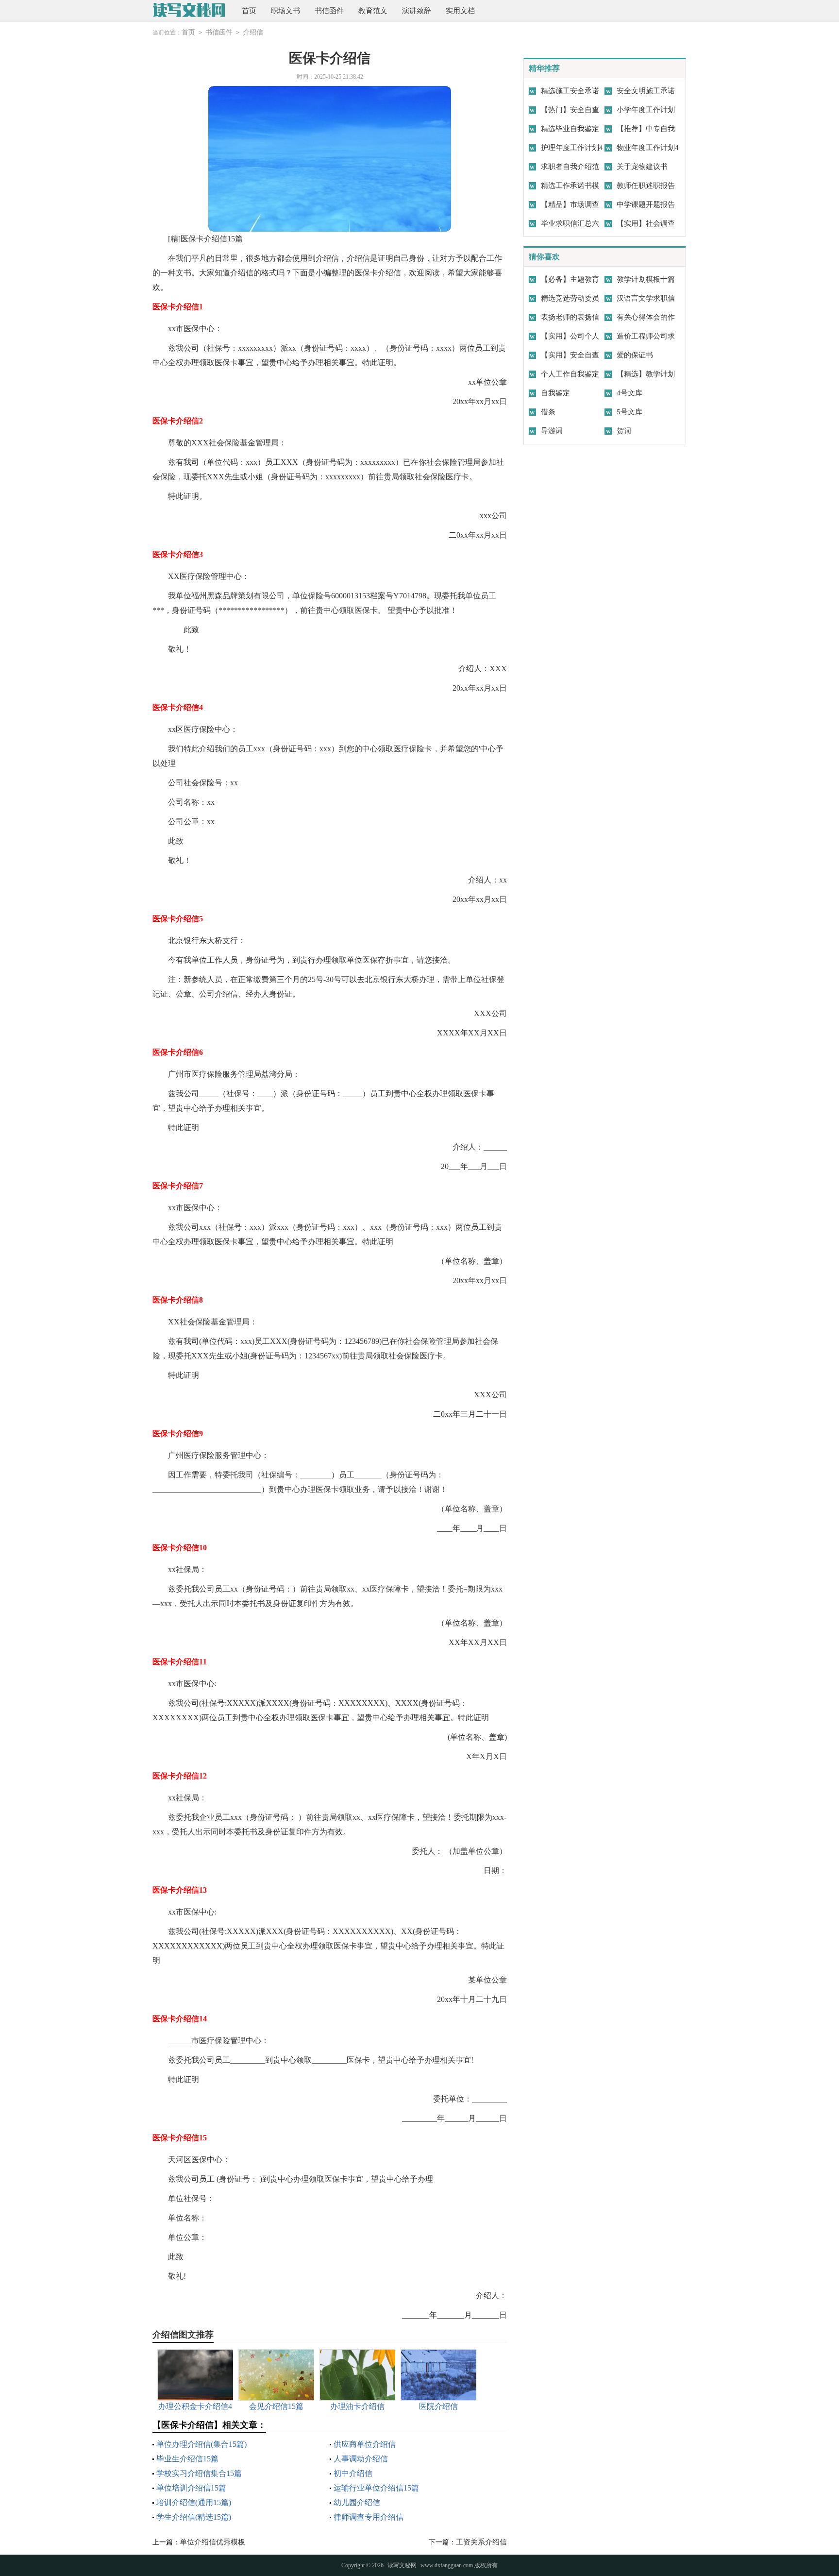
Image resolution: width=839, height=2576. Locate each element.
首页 (249, 11)
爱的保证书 (635, 355)
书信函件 (329, 11)
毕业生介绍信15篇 (187, 2459)
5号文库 (629, 412)
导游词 (552, 431)
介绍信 (253, 32)
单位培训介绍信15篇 (191, 2488)
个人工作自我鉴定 (570, 374)
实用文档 (460, 11)
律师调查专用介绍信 (369, 2517)
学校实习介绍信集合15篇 (199, 2473)
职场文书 (285, 11)
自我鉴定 (555, 393)
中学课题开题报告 (646, 204)
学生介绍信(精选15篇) (194, 2517)
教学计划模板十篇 (646, 279)
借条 (548, 412)
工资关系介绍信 (481, 2542)
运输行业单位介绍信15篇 (376, 2488)
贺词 (624, 431)
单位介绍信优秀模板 (212, 2542)
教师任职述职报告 (646, 186)
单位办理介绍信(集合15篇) (201, 2444)
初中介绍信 (353, 2473)
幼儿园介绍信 (357, 2502)
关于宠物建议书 (642, 167)
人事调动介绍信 (361, 2459)
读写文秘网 (402, 2565)
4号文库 (629, 393)
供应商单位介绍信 (365, 2444)
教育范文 (373, 11)
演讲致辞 (417, 11)
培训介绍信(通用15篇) (194, 2502)
